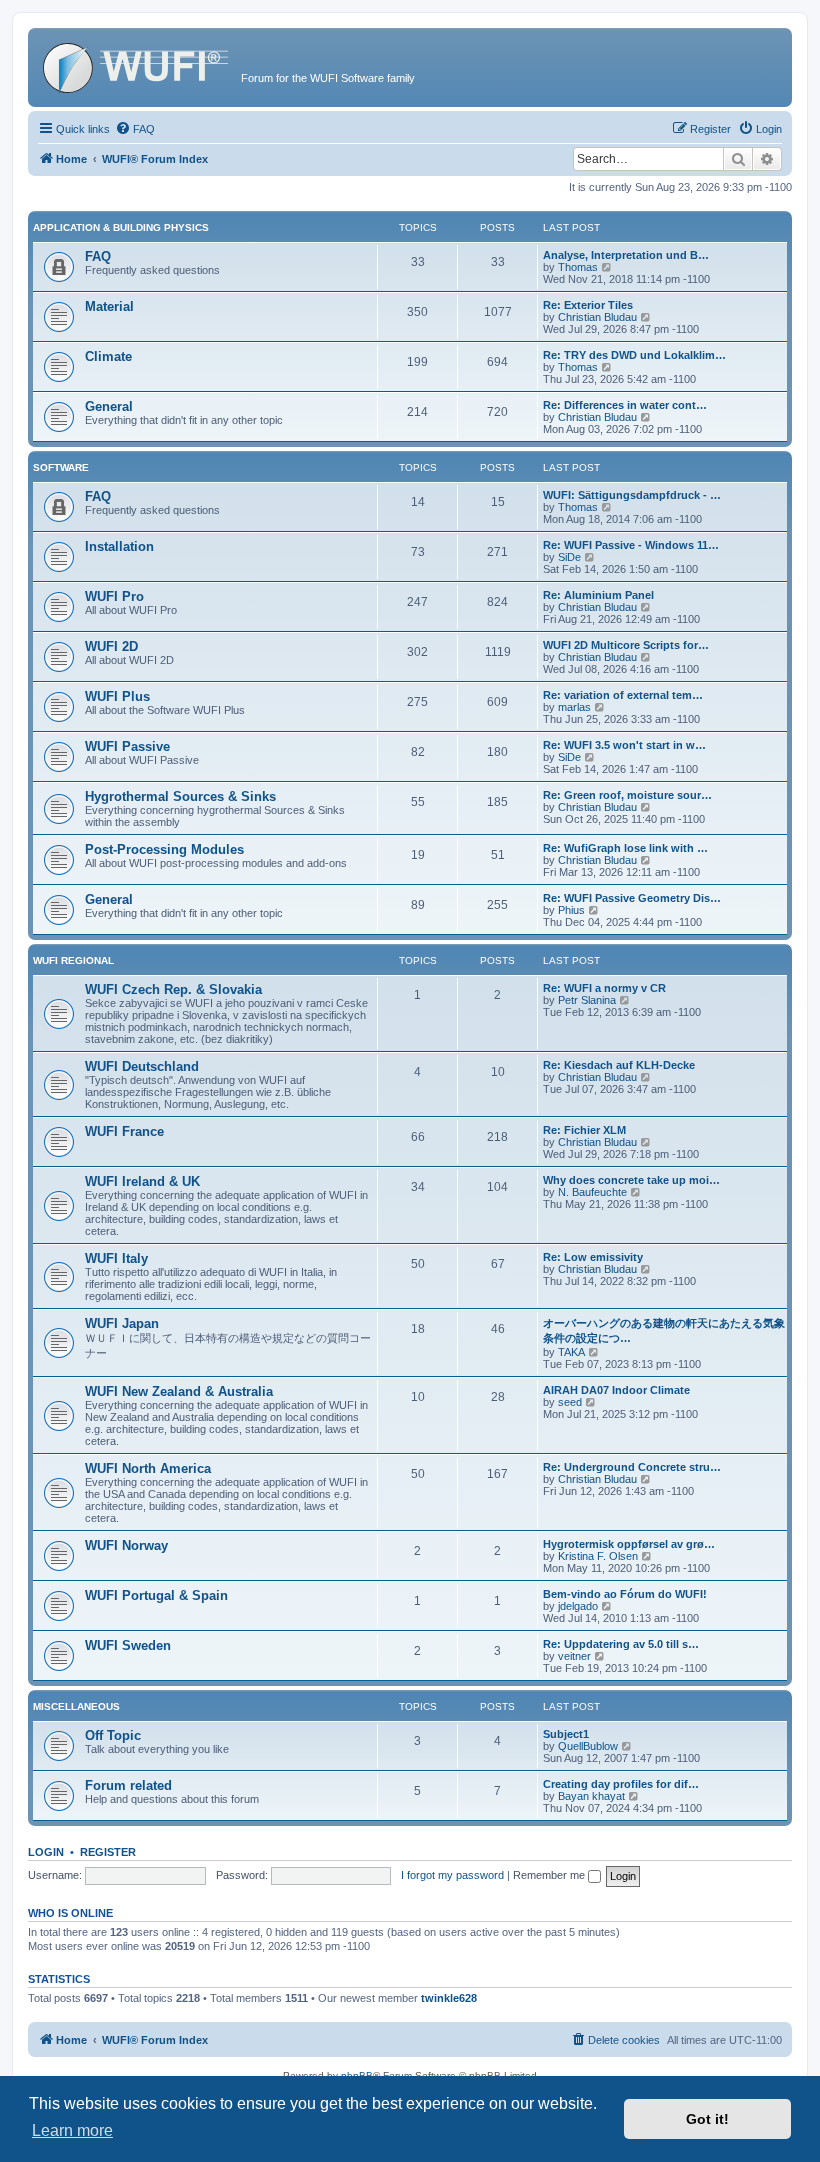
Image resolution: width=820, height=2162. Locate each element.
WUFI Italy (116, 1258)
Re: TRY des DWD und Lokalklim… (634, 355)
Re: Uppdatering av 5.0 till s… (621, 1644)
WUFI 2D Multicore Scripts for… (626, 645)
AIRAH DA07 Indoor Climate (616, 1390)
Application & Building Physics (121, 227)
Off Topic (113, 1735)
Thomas (578, 267)
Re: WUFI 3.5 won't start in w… (624, 745)
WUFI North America (148, 1468)
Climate (108, 356)
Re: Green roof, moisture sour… (627, 795)
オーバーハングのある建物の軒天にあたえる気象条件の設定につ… (664, 1330)
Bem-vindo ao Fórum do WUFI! (625, 1594)
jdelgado (578, 1606)
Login (46, 1852)
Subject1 (566, 1734)
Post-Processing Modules (164, 849)
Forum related (128, 1785)
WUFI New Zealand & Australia (179, 1391)
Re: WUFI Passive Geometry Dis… (632, 898)
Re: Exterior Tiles (588, 305)
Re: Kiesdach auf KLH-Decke (619, 1065)
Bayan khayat (591, 1796)
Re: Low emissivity (593, 1257)
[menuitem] (135, 129)
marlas (574, 707)
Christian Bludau (597, 317)
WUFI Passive (127, 746)
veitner (574, 1656)
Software (61, 467)
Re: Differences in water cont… (625, 405)
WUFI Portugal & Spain (156, 1595)
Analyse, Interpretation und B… (626, 255)
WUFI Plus (117, 696)
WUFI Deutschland (142, 1066)
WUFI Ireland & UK (142, 1181)
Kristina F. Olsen (598, 1556)
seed (570, 1402)
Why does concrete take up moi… (631, 1180)
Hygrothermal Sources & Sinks (180, 796)
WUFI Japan (122, 1323)
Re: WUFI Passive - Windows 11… (631, 545)
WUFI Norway (126, 1545)
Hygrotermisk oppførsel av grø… (629, 1544)
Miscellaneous (76, 1706)
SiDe (569, 557)
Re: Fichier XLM (584, 1130)
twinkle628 (449, 1998)
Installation (119, 546)
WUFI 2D (111, 646)
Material (109, 306)
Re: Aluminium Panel (598, 595)
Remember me (550, 1875)
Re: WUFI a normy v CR (604, 988)
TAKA (571, 1352)
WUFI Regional (73, 960)
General (109, 406)
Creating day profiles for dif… (621, 1784)
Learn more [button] (72, 2130)
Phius (571, 910)
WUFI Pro (114, 596)
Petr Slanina (587, 1000)
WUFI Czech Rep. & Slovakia (173, 989)
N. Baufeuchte (592, 1192)
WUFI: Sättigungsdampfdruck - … (632, 495)
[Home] (137, 65)
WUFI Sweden (128, 1645)
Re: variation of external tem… (623, 695)
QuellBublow (588, 1746)
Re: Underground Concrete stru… (632, 1467)
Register (108, 1852)
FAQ (98, 256)
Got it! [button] (707, 2119)
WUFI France (124, 1131)
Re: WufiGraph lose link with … (625, 848)
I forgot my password (452, 1875)
